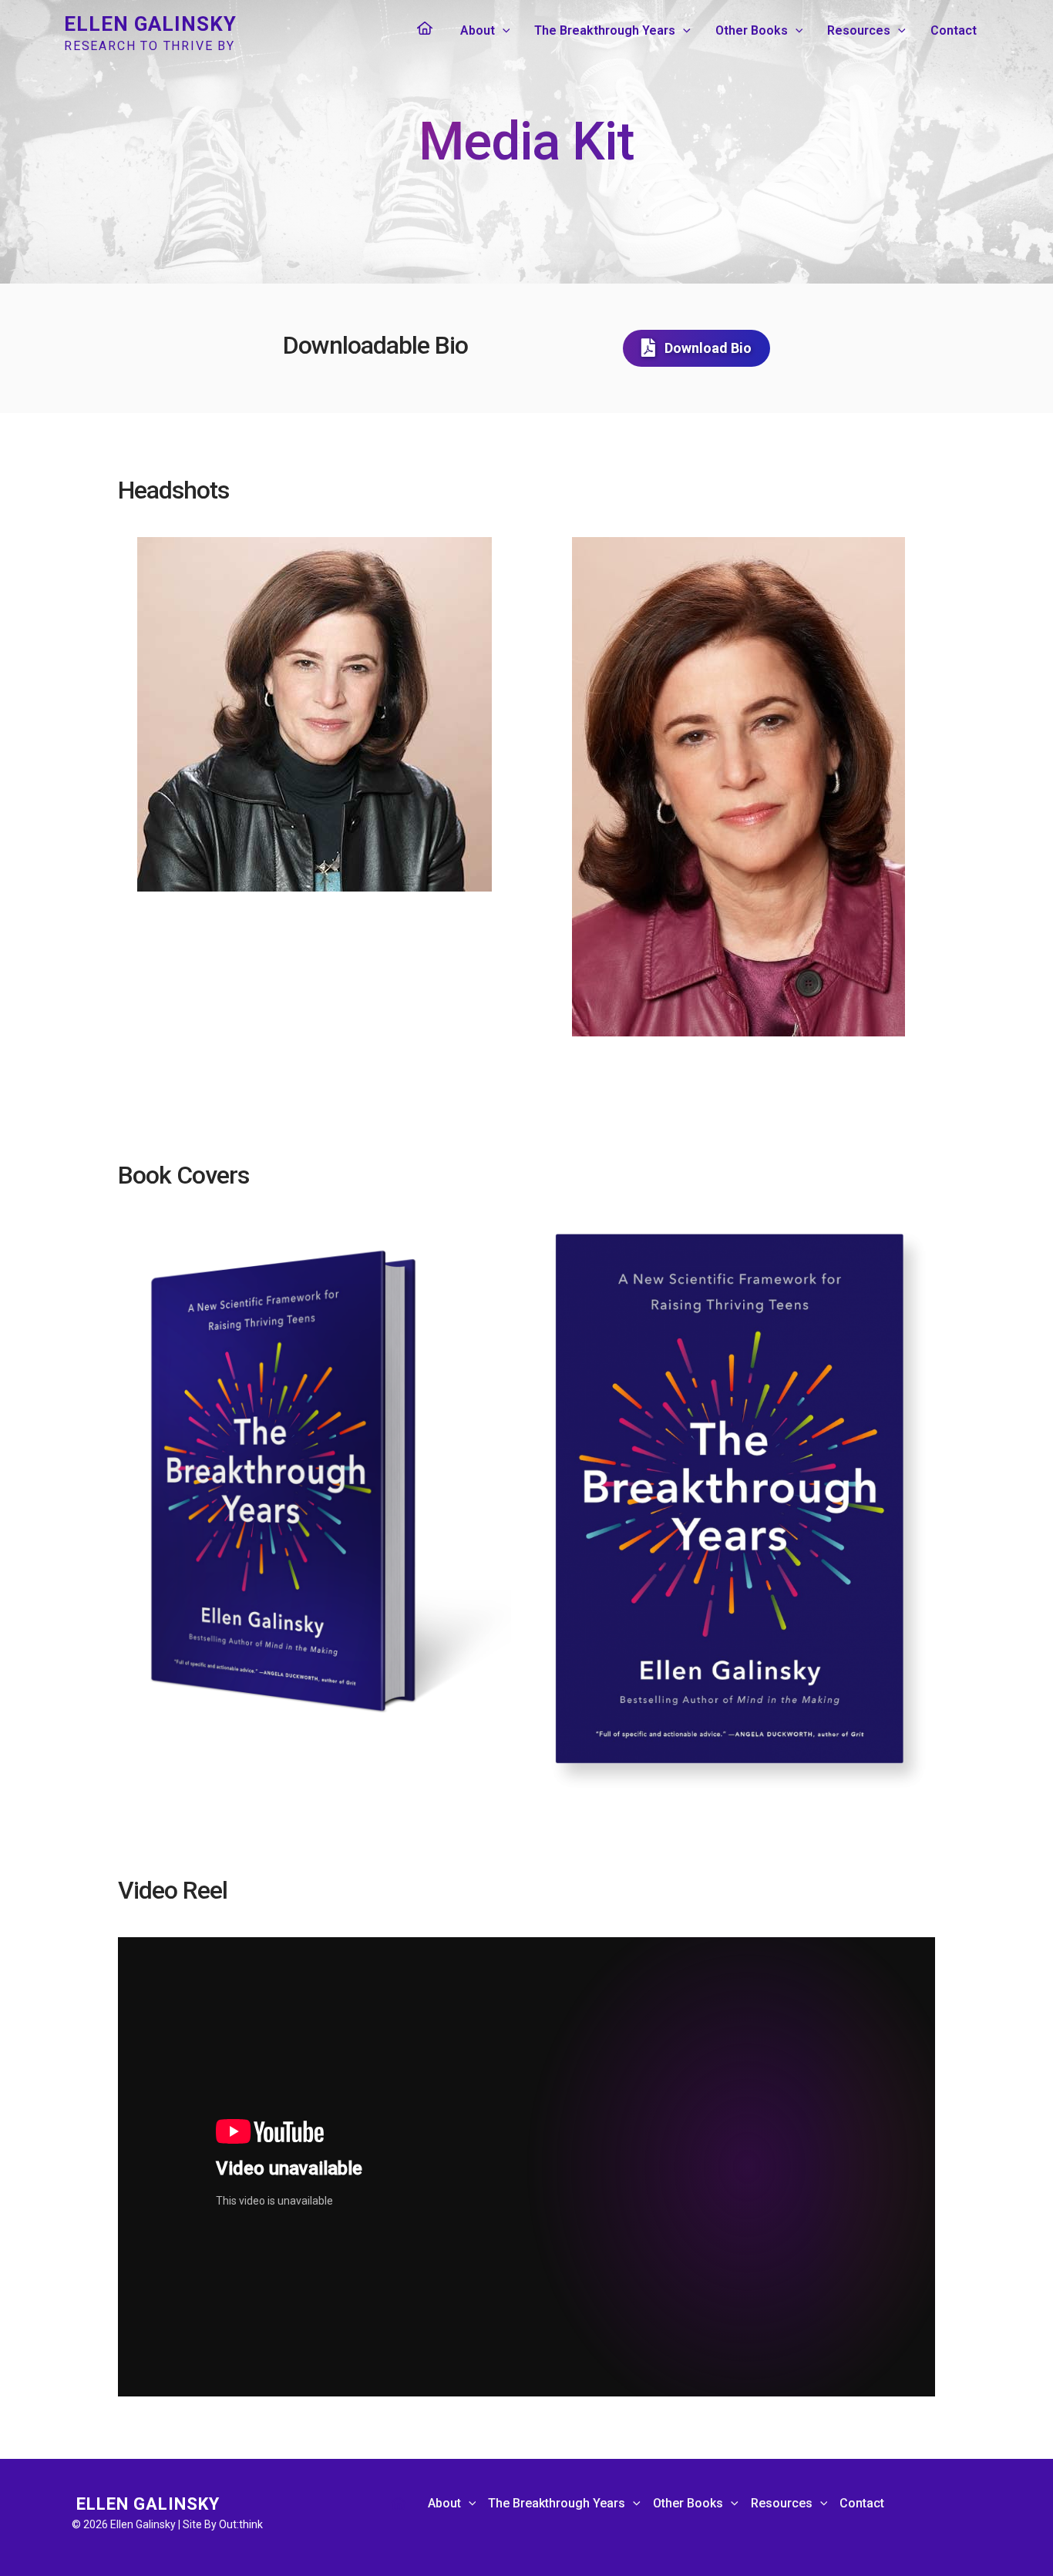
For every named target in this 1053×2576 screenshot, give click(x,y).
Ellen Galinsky (150, 24)
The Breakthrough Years (605, 30)
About (478, 30)
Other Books (752, 30)
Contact (954, 30)
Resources (859, 30)
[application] (503, 31)
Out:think (241, 2524)
